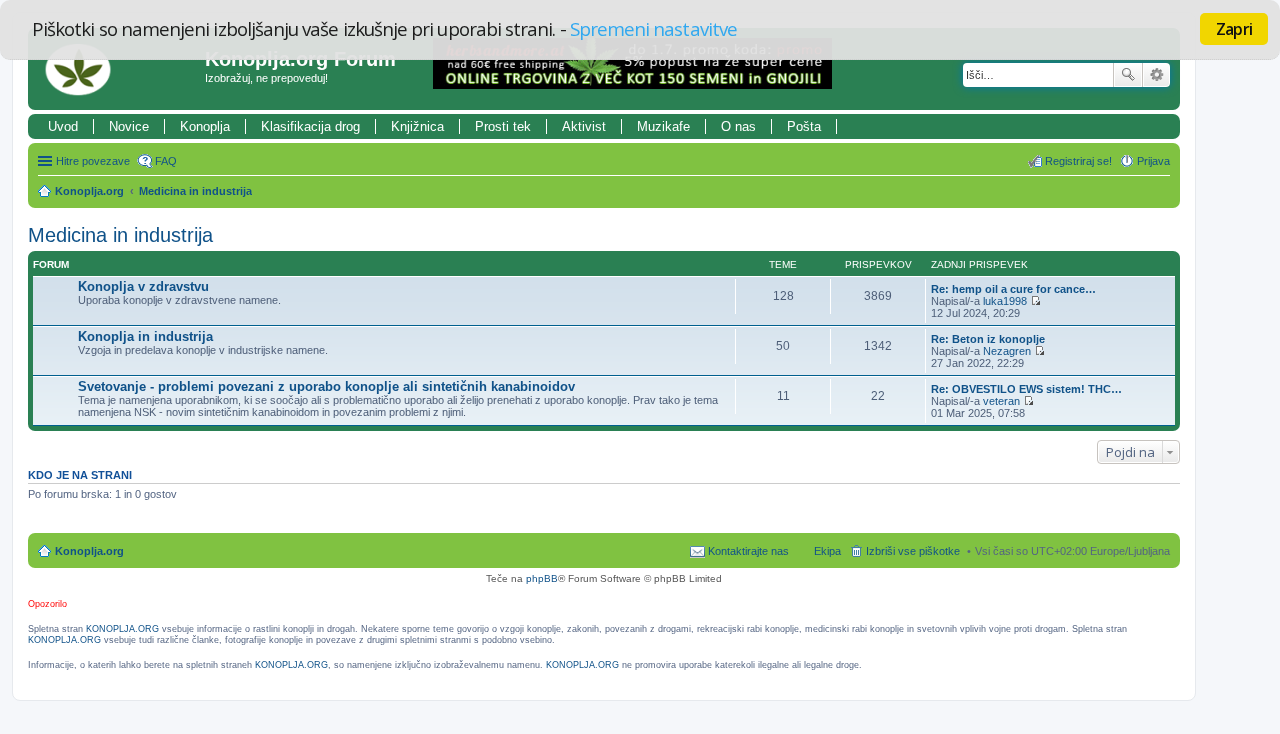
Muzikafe (663, 126)
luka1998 (1005, 301)
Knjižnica (417, 126)
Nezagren (1007, 351)
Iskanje (1128, 75)
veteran (1001, 401)
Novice (129, 126)
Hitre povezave (93, 161)
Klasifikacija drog (310, 126)
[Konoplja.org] (119, 69)
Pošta (804, 126)
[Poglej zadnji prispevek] (1035, 301)
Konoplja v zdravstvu (143, 286)
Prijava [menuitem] (1153, 161)
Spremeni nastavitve (653, 28)
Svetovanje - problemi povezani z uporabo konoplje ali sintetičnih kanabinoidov (326, 386)
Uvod (63, 126)
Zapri (1234, 29)
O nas (738, 126)
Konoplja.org (89, 191)
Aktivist (584, 126)
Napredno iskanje (1156, 75)
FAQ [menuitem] (166, 161)
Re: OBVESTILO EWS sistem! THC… (1026, 389)
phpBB (542, 578)
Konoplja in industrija (145, 336)
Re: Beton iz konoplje (988, 339)
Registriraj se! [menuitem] (1078, 161)
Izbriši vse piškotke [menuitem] (913, 551)
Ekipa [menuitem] (827, 551)
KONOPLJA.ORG (122, 629)
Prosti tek (503, 126)
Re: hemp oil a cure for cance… (1013, 289)
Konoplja (205, 126)
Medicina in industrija (195, 191)
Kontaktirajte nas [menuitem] (748, 551)
